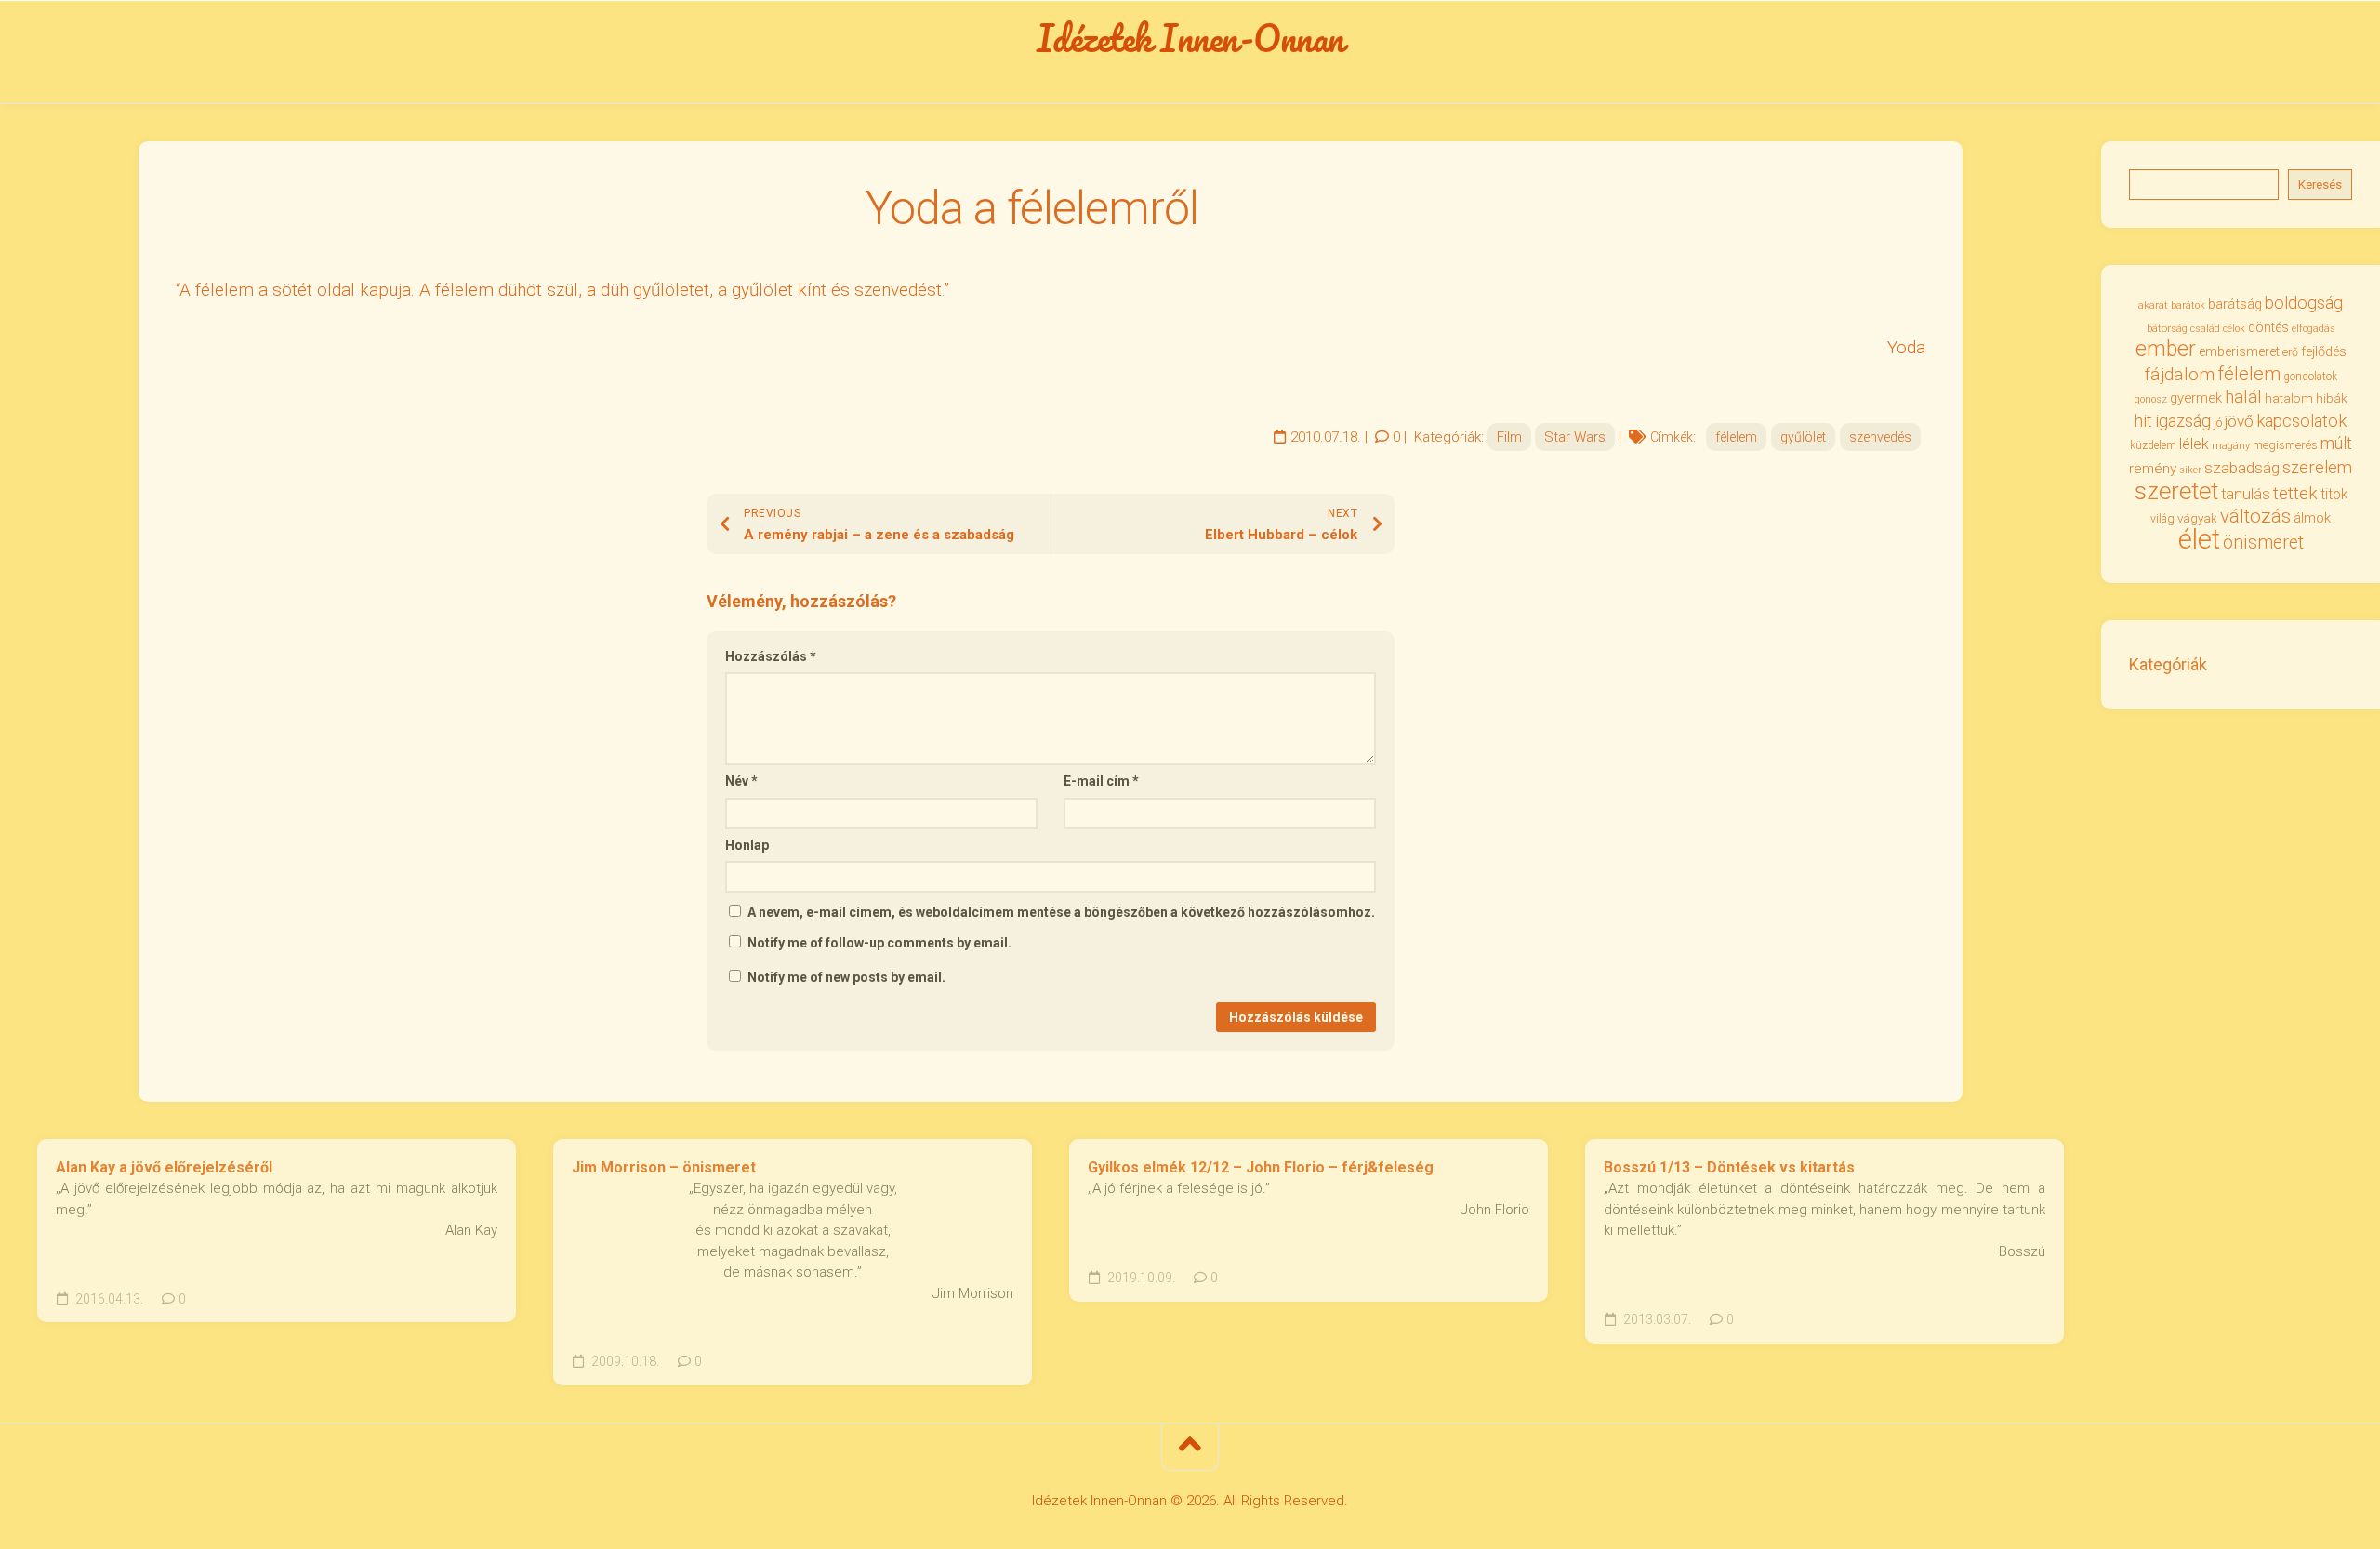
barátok (2188, 305)
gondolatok (2310, 377)
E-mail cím (1101, 781)
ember (2166, 349)
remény (2153, 469)
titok (2334, 495)
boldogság (2304, 303)
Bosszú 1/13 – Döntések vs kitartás (1729, 1167)
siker (2190, 470)
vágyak (2197, 518)
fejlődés (2324, 352)
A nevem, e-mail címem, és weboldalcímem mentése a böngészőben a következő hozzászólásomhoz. (1061, 912)
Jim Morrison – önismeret (664, 1167)
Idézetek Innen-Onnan (1190, 38)
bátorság (2167, 328)
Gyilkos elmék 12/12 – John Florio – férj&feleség (1261, 1167)
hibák (2332, 398)
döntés (2268, 327)
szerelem (2317, 467)
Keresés (2320, 185)
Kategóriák (2168, 664)
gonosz (2151, 399)
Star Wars (1575, 437)
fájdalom (2180, 374)
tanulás (2246, 494)
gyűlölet (1803, 437)
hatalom (2289, 398)
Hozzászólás (771, 656)
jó (2218, 423)
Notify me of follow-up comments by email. (879, 943)
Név (741, 781)
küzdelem (2153, 445)
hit (2143, 421)
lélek (2194, 444)
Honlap (747, 845)
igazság (2183, 421)
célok (2234, 329)
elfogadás (2314, 329)
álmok (2312, 518)
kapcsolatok (2301, 421)
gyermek (2196, 398)
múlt (2336, 443)
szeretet (2176, 491)
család (2205, 329)
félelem (1736, 437)
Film (1509, 437)
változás (2255, 516)
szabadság (2242, 468)
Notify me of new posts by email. (846, 977)
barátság (2235, 304)
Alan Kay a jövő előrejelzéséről (164, 1167)
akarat (2153, 305)
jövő (2239, 421)
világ (2162, 519)
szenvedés (1880, 437)
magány (2231, 446)
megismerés (2285, 445)
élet (2199, 539)
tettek (2295, 493)
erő (2290, 352)
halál (2243, 397)
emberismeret (2239, 351)
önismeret (2263, 543)
